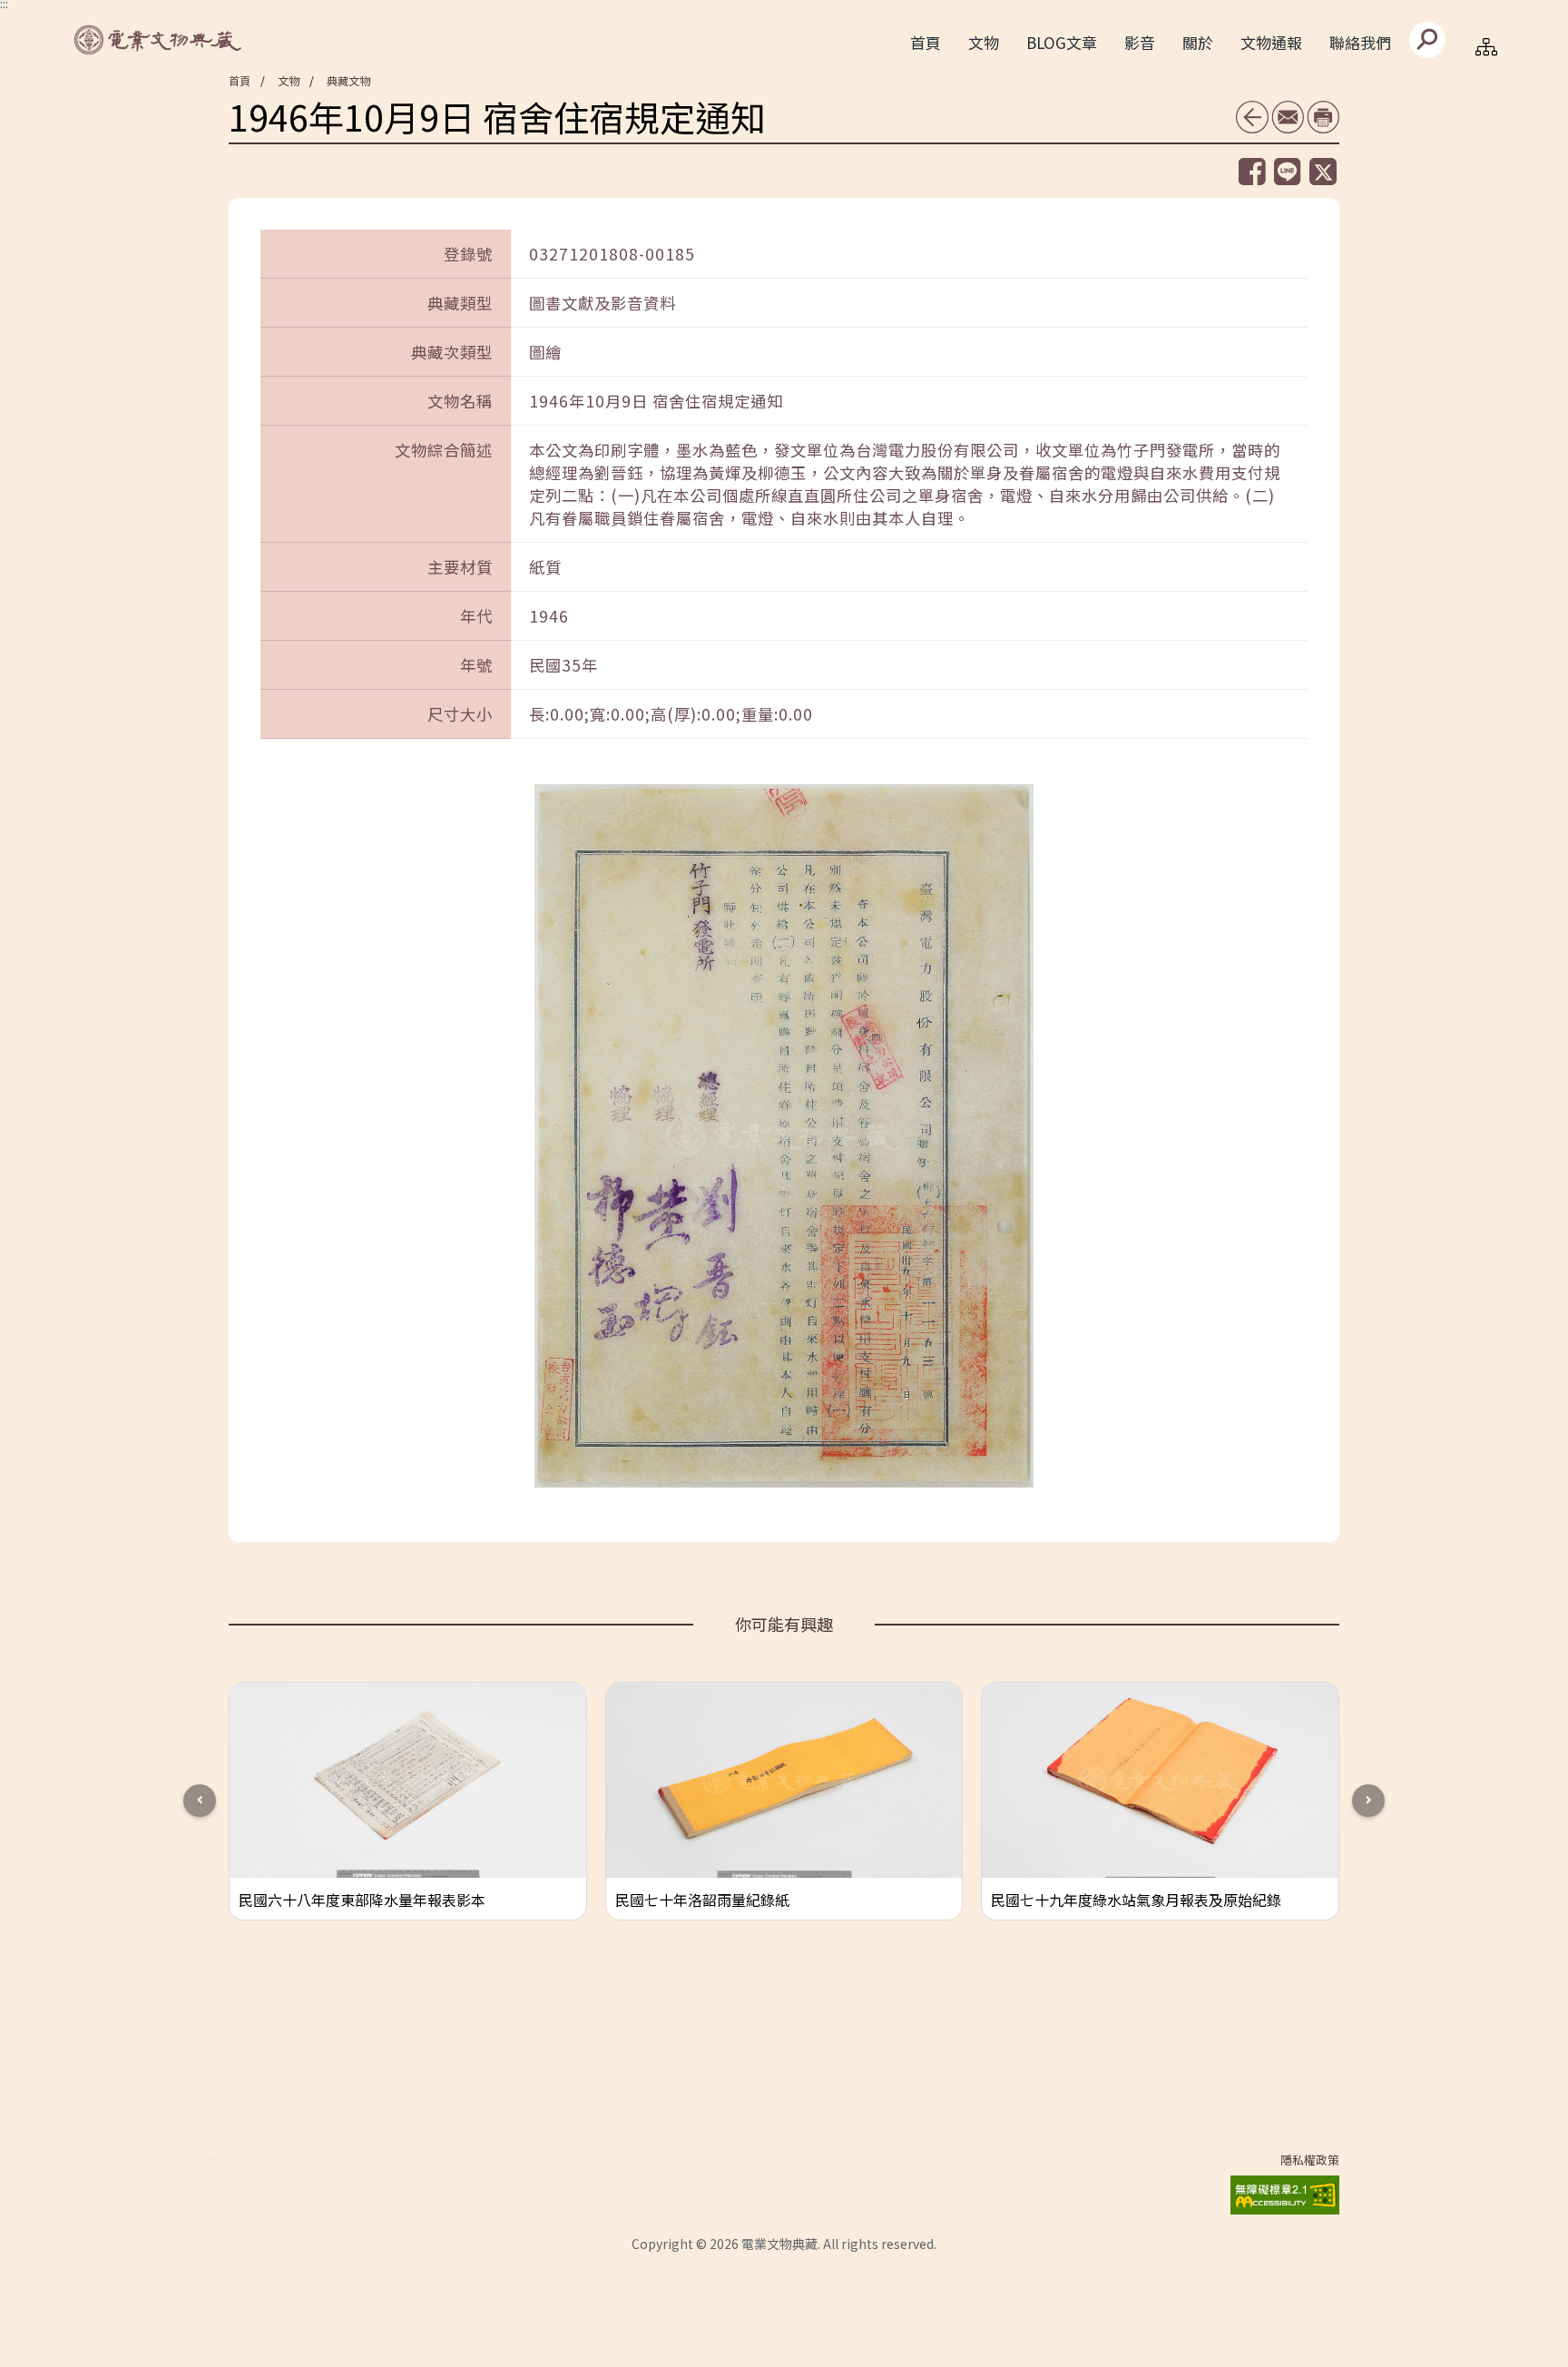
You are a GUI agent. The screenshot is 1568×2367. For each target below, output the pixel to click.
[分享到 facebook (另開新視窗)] (1252, 172)
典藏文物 (348, 80)
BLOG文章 (1062, 42)
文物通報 (1271, 42)
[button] (1368, 1801)
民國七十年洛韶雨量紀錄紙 (702, 1900)
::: (215, 81)
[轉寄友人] (1288, 117)
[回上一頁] (1252, 117)
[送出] (1427, 40)
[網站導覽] (1486, 46)
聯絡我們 (1360, 42)
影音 (1140, 42)
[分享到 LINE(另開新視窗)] (1288, 171)
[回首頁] (159, 40)
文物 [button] (984, 42)
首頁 (926, 42)
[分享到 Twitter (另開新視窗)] (1323, 172)
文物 (289, 80)
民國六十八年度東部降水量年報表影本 (362, 1900)
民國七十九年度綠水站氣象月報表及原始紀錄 (1136, 1900)
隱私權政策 (1310, 2160)
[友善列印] (1323, 117)
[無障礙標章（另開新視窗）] (1285, 2191)
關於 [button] (1198, 42)
